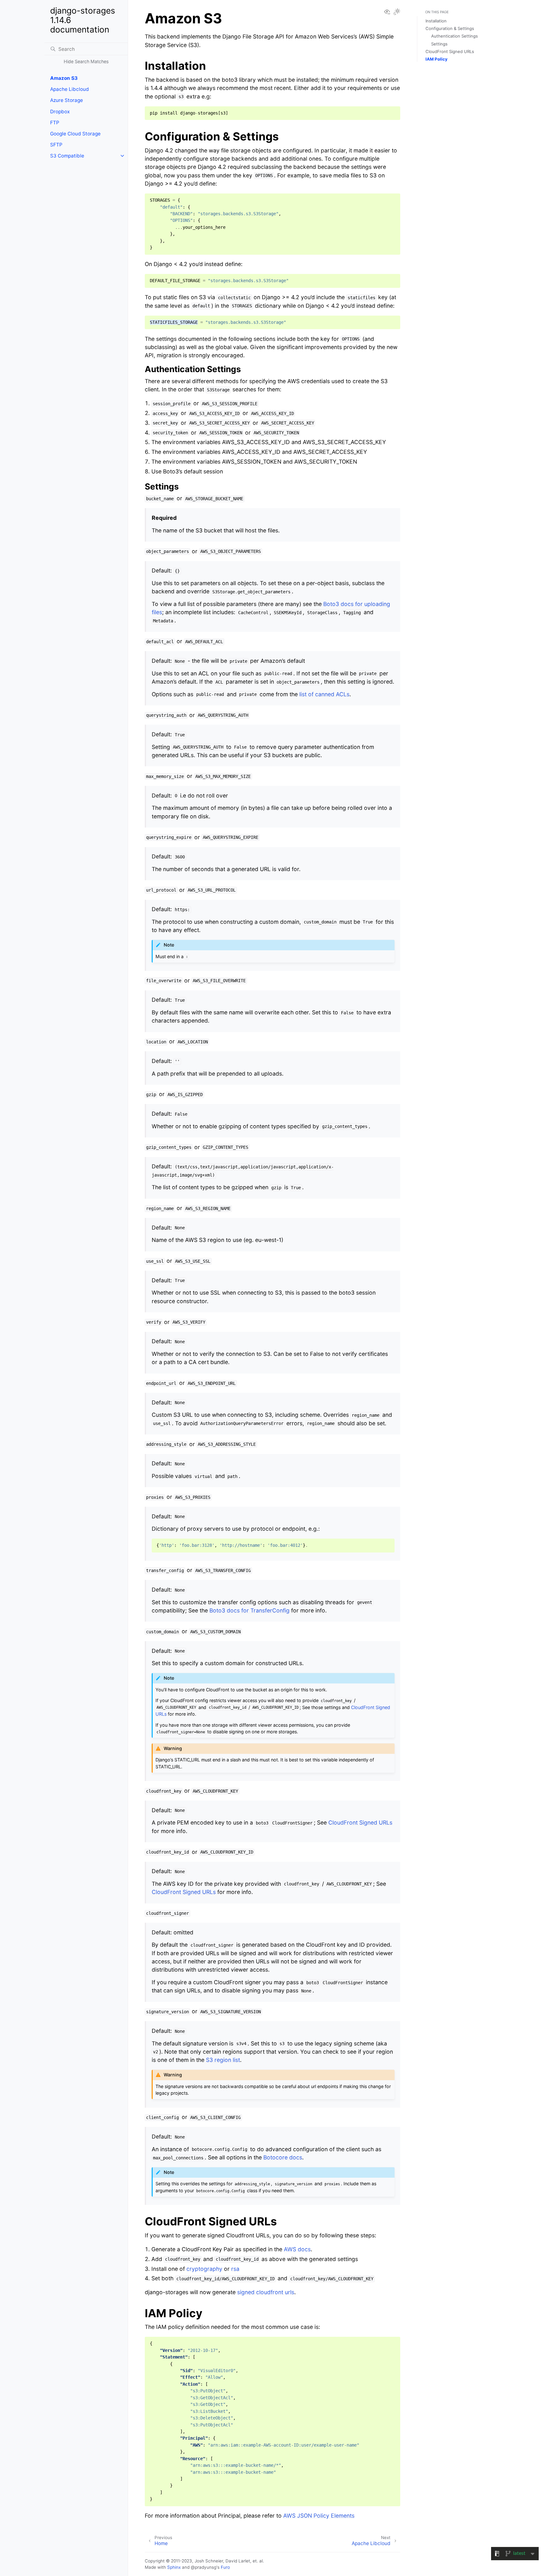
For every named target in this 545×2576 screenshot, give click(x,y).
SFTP (56, 145)
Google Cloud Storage (75, 134)
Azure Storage (67, 100)
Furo (225, 2567)
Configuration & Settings (450, 28)
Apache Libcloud (70, 89)
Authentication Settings (454, 36)
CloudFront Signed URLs (450, 51)
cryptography (204, 2269)
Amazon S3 (64, 78)
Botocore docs (283, 2157)
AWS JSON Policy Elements (319, 2516)
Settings (439, 44)
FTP (55, 123)
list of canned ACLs (324, 694)
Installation (436, 21)
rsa (235, 2269)
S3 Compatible (67, 156)
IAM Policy (437, 59)
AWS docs (297, 2249)
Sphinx (174, 2567)
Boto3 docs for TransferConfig (249, 1610)
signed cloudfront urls (266, 2292)
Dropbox (60, 112)
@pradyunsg (204, 2567)
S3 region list (223, 2060)
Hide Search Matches (86, 61)
